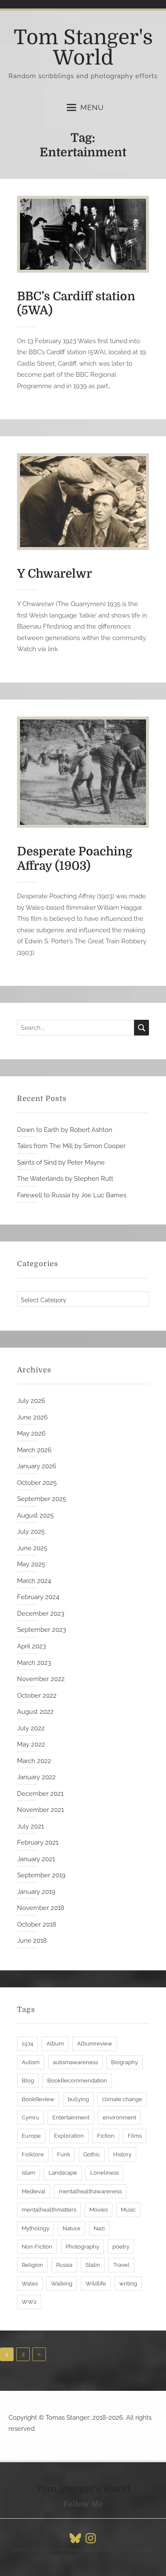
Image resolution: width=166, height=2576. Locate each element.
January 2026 (37, 1466)
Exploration (69, 2136)
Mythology (36, 2228)
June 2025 (32, 1548)
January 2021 (36, 1859)
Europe (31, 2136)
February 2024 (38, 1597)
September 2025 (41, 1499)
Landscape (63, 2173)
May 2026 (31, 1433)
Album (55, 2044)
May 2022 (31, 1744)
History (122, 2154)
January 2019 (36, 1892)
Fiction (106, 2136)
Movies (99, 2210)
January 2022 (36, 1777)
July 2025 (31, 1532)
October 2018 (37, 1924)
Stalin (93, 2265)
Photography (82, 2247)
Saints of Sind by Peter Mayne (61, 1162)
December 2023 (41, 1614)
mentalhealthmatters (49, 2210)
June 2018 (32, 1941)
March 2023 (34, 1663)
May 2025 (31, 1564)
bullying (78, 2099)
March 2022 (34, 1761)
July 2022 (31, 1728)
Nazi (99, 2228)
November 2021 (40, 1810)
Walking (62, 2284)
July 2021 (30, 1826)
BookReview (38, 2099)
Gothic (92, 2154)
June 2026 (32, 1417)
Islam (29, 2173)
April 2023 (31, 1646)
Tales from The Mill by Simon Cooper (71, 1146)
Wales (30, 2284)
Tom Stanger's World (83, 48)
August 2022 (35, 1712)
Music (128, 2210)
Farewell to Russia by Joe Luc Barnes (72, 1195)
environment (119, 2118)
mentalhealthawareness (90, 2191)
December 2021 (40, 1794)
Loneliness (104, 2173)
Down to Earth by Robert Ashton (65, 1130)
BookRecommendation (77, 2081)
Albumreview (95, 2044)
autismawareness (75, 2062)
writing (128, 2284)
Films (135, 2136)
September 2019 (41, 1875)
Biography (124, 2062)
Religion (32, 2265)
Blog (28, 2081)
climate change (122, 2099)
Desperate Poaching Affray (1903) (75, 859)
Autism (31, 2062)
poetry (121, 2247)
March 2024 (34, 1581)
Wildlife (96, 2284)
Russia (64, 2265)
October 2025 (37, 1483)
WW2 (29, 2302)
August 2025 (35, 1515)
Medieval (34, 2191)
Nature (72, 2228)
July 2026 (31, 1401)
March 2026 (34, 1450)
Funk (64, 2154)
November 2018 (41, 1908)
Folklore (33, 2154)
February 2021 (38, 1842)
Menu (92, 107)
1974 (27, 2044)
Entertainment (71, 2118)
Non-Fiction (37, 2247)
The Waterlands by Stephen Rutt (65, 1179)
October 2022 (37, 1696)
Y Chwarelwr (54, 574)
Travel (121, 2265)
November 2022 (41, 1679)
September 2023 (41, 1630)
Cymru (30, 2118)
